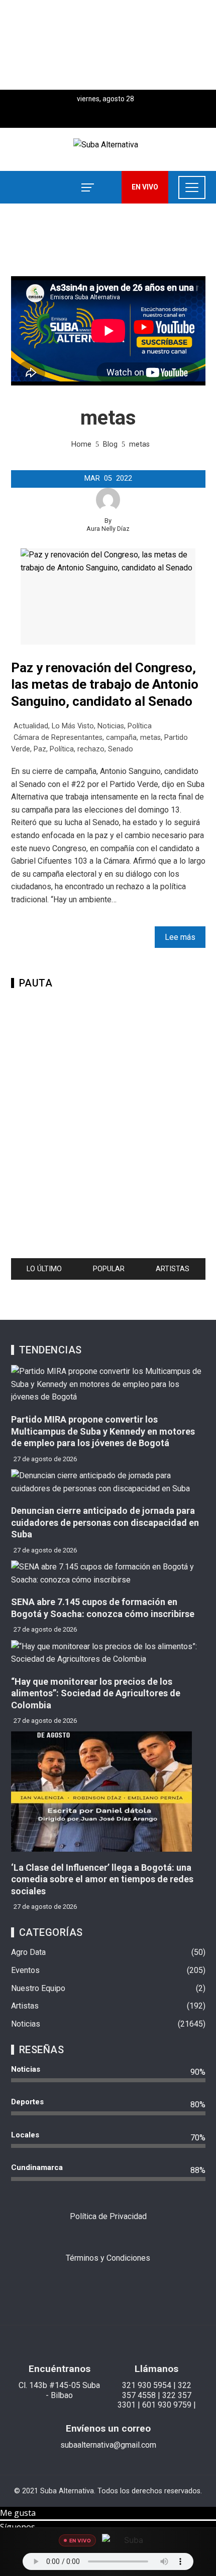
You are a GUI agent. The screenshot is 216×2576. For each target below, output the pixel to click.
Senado (121, 749)
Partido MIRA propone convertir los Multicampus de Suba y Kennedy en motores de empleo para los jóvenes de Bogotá (103, 1431)
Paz (40, 749)
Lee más (180, 937)
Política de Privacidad (108, 2216)
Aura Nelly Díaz (108, 529)
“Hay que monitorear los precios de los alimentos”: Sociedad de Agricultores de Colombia (96, 1693)
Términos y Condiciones (108, 2258)
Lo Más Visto (73, 726)
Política (140, 726)
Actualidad (31, 726)
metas (150, 738)
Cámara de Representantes (58, 738)
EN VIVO (145, 187)
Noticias (111, 726)
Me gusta (18, 2513)
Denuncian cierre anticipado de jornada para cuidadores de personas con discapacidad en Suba (105, 1522)
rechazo (91, 749)
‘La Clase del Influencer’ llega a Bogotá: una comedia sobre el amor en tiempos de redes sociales (102, 1879)
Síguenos (18, 2527)
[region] (108, 45)
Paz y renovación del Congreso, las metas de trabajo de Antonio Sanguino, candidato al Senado (105, 685)
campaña (121, 738)
